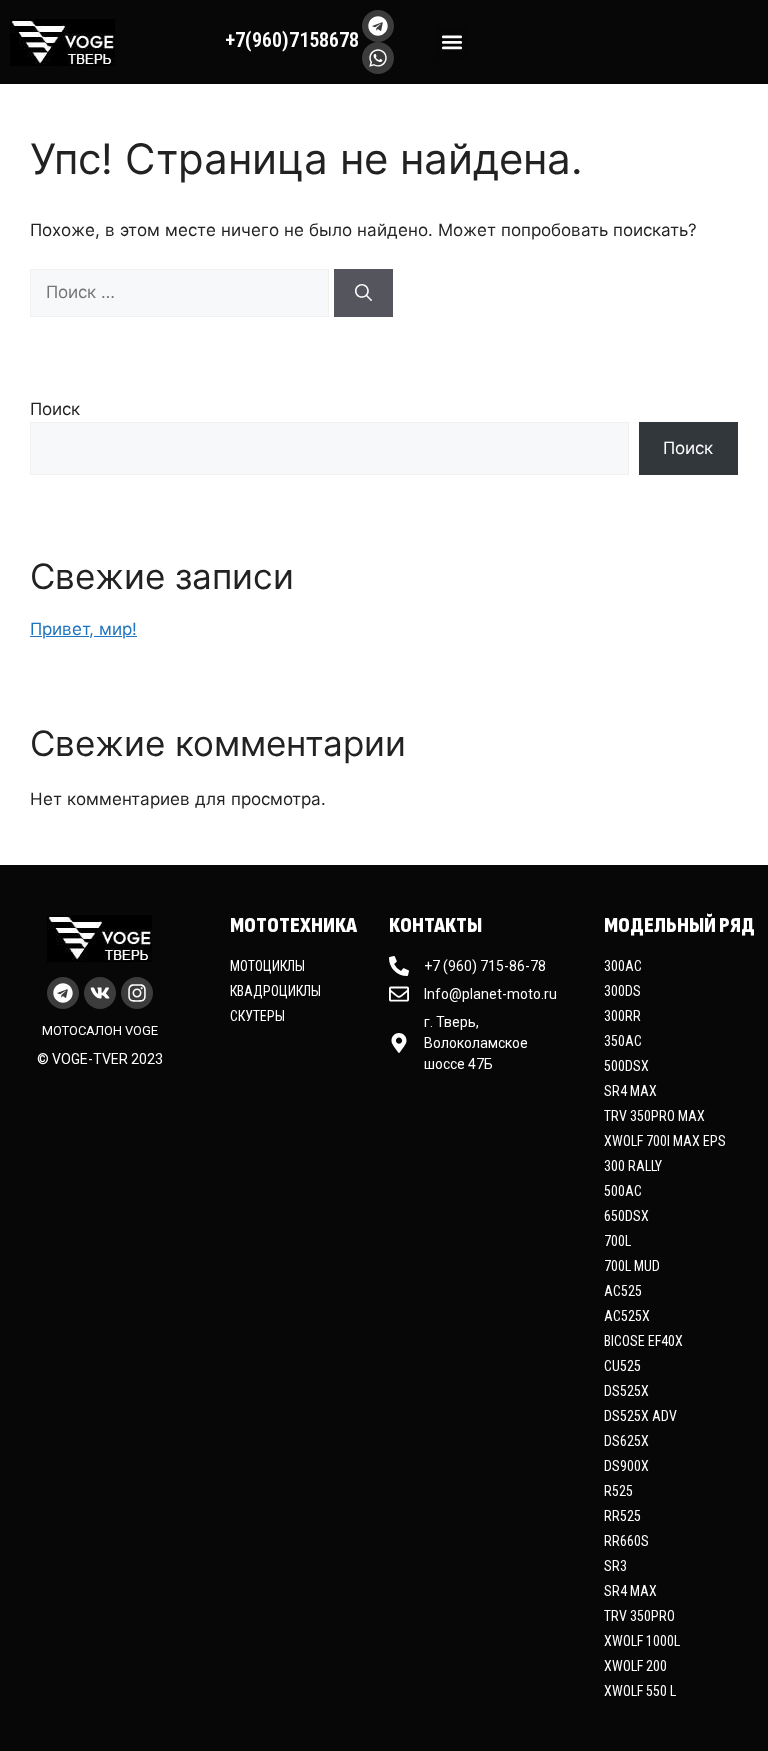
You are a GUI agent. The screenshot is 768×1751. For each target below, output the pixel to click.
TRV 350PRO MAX (654, 1116)
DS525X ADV (640, 1416)
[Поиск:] (182, 292)
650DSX (626, 1216)
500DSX (626, 1066)
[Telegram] (378, 26)
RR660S (626, 1541)
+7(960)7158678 (292, 40)
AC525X (627, 1316)
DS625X (626, 1441)
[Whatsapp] (378, 58)
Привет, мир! (83, 629)
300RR (622, 1016)
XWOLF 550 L (640, 1691)
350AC (623, 1041)
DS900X (626, 1466)
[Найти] (363, 293)
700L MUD (632, 1266)
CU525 (622, 1366)
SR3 (615, 1566)
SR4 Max (630, 1091)
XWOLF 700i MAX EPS (665, 1141)
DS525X (626, 1391)
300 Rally (633, 1166)
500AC (623, 1191)
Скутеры (257, 1016)
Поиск (55, 409)
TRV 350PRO (639, 1616)
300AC (623, 966)
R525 (618, 1491)
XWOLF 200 (635, 1666)
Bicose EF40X (643, 1341)
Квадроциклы (275, 991)
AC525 (623, 1291)
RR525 (622, 1516)
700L (617, 1241)
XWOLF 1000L (642, 1641)
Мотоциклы (267, 966)
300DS (622, 991)
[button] (451, 42)
